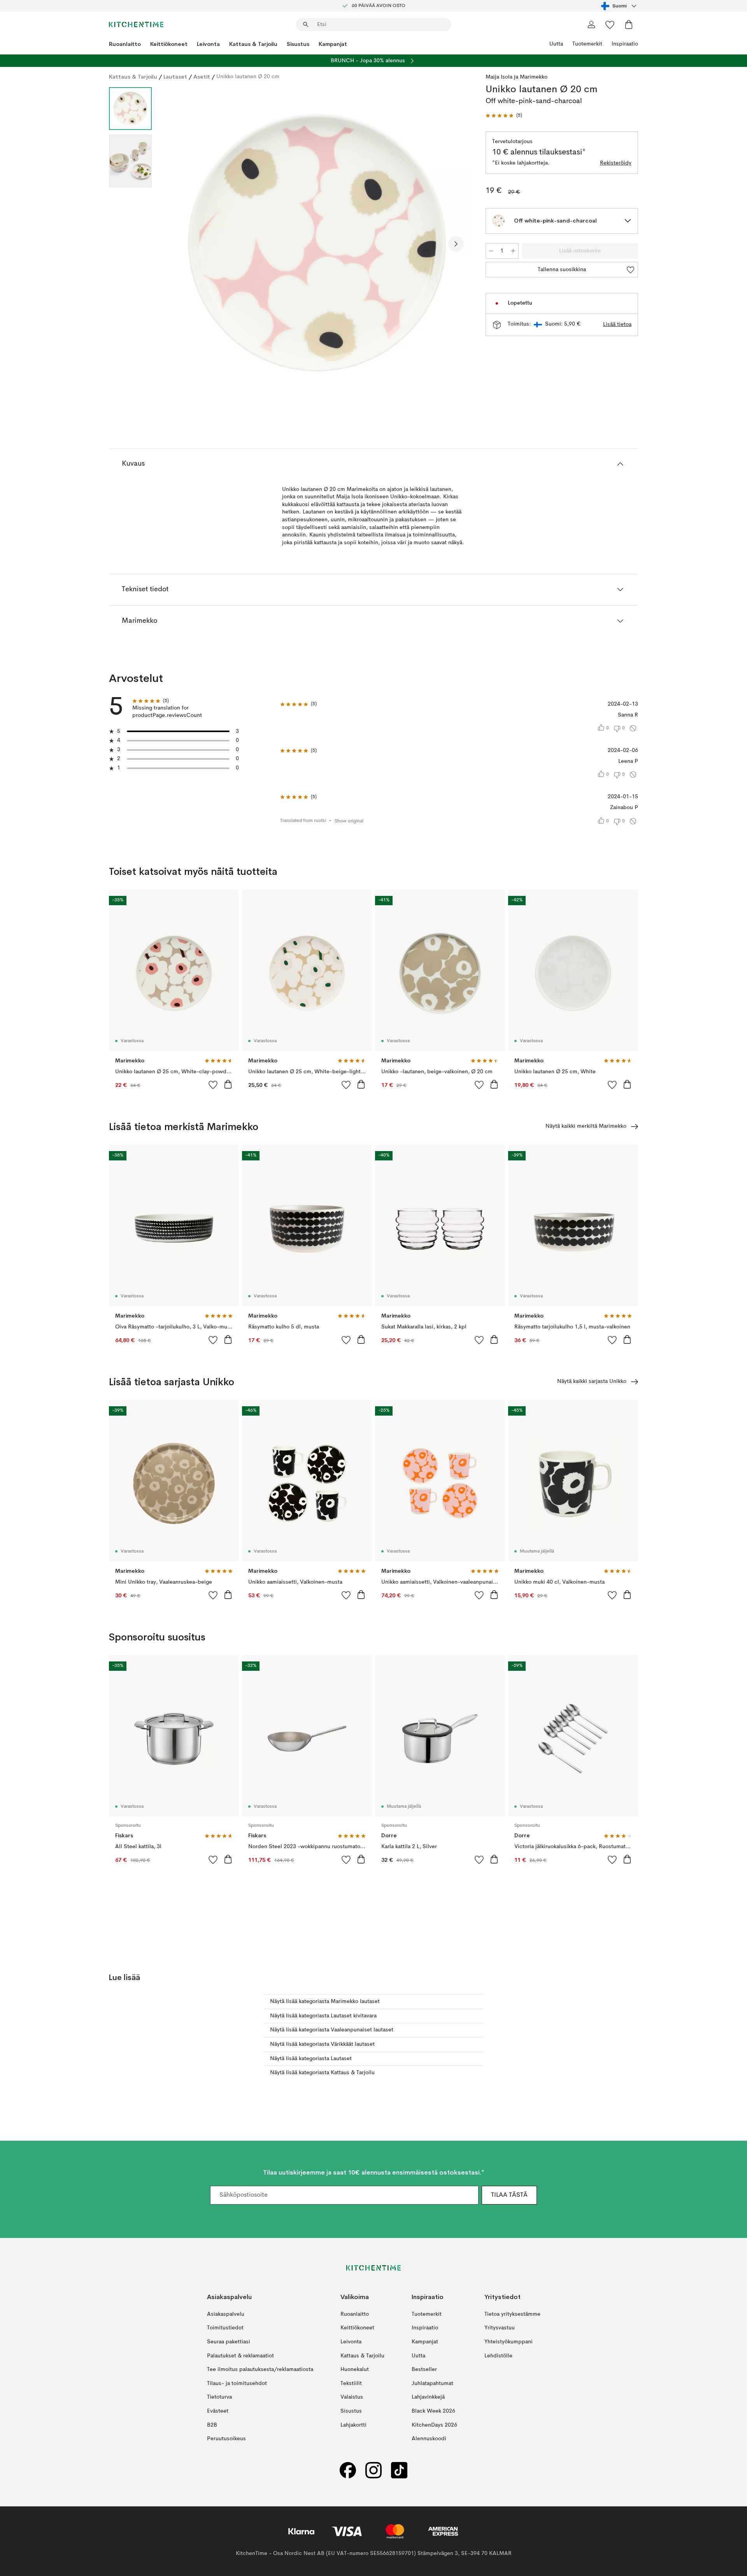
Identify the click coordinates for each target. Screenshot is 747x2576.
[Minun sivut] (591, 25)
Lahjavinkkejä (428, 2397)
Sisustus (298, 44)
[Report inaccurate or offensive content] (633, 728)
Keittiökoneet (169, 44)
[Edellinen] (178, 244)
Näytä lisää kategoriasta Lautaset (311, 2059)
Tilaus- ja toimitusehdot (237, 2383)
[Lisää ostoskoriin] (228, 1084)
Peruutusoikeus (226, 2439)
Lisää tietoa (617, 324)
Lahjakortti (353, 2425)
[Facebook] (348, 2470)
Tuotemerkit (587, 44)
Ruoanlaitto (125, 44)
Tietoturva (219, 2397)
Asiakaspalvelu (226, 2314)
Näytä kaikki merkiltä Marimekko (586, 1126)
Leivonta (208, 44)
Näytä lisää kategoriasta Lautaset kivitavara (323, 2016)
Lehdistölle (498, 2355)
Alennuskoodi (429, 2439)
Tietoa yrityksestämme (512, 2314)
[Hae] (306, 25)
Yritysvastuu (500, 2328)
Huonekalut (355, 2369)
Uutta (556, 44)
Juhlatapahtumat (432, 2383)
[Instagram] (373, 2470)
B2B (212, 2425)
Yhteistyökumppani (509, 2342)
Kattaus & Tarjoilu (253, 44)
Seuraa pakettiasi (229, 2342)
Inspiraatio (625, 44)
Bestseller (424, 2369)
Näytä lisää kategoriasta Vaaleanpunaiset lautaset (332, 2030)
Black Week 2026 (433, 2411)
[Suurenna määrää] (513, 251)
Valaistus (352, 2397)
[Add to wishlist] (213, 1085)
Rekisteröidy (616, 163)
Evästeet (218, 2411)
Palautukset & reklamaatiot (240, 2355)
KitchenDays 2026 (434, 2425)
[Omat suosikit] (610, 25)
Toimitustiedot (225, 2328)
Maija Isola (499, 77)
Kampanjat (333, 44)
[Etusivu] (136, 25)
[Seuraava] (456, 244)
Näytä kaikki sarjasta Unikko (592, 1381)
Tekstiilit (351, 2383)
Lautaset (175, 77)
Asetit (202, 77)
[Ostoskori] (629, 25)
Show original (349, 821)
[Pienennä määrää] (491, 251)
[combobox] (620, 6)
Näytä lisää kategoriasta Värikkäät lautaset (322, 2044)
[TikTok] (399, 2470)
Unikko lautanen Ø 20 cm (248, 77)
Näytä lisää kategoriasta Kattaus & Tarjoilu (322, 2073)
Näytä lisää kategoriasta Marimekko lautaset (325, 2001)
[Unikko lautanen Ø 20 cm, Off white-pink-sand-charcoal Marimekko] (317, 243)
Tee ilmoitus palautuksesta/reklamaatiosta (260, 2369)
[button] (504, 116)
